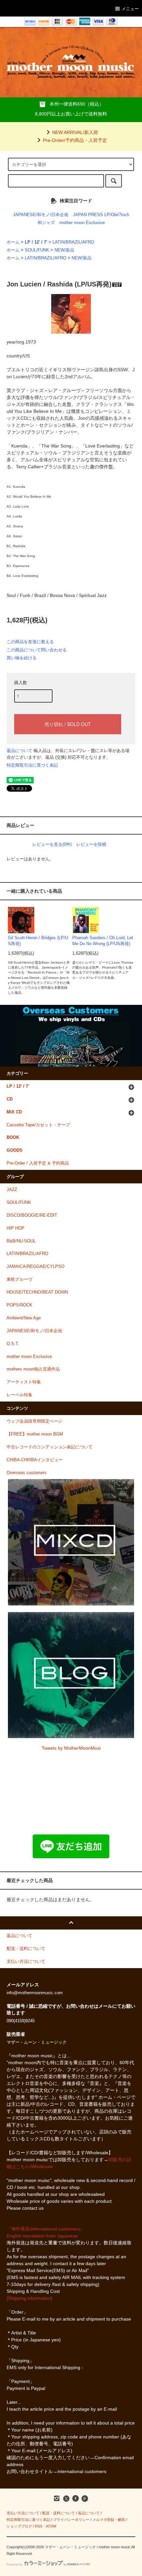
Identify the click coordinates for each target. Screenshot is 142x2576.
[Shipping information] (29, 2298)
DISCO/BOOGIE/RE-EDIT (32, 1215)
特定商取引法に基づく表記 (32, 765)
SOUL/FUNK (37, 250)
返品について (19, 751)
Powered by (15, 2564)
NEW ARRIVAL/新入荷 (75, 132)
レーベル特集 (19, 1395)
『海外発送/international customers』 (46, 2229)
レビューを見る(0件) (52, 844)
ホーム (13, 242)
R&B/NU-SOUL (21, 1241)
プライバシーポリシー (71, 2520)
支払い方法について (23, 2513)
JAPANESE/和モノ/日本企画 (41, 215)
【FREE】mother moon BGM (35, 1434)
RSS (39, 2526)
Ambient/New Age (24, 1318)
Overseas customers (27, 1473)
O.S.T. (13, 1344)
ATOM (51, 2526)
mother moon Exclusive (82, 223)
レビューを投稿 (91, 844)
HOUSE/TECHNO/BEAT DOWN (37, 1292)
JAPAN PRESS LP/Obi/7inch (101, 215)
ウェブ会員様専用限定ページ (35, 1421)
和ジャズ (46, 223)
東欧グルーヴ (19, 1279)
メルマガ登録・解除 (109, 2520)
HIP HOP (16, 1228)
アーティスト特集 (24, 1382)
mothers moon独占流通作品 (33, 1369)
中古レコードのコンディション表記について (50, 1447)
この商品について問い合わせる (37, 650)
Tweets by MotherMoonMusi (71, 1748)
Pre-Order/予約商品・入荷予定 (75, 140)
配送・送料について (59, 2513)
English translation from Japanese (42, 2236)
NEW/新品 (64, 250)
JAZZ (12, 1190)
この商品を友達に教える (30, 642)
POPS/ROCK (19, 1305)
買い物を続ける (22, 658)
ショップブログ (19, 2526)
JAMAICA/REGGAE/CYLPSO (35, 1267)
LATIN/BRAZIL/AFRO (73, 242)
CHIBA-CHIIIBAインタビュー (35, 1460)
